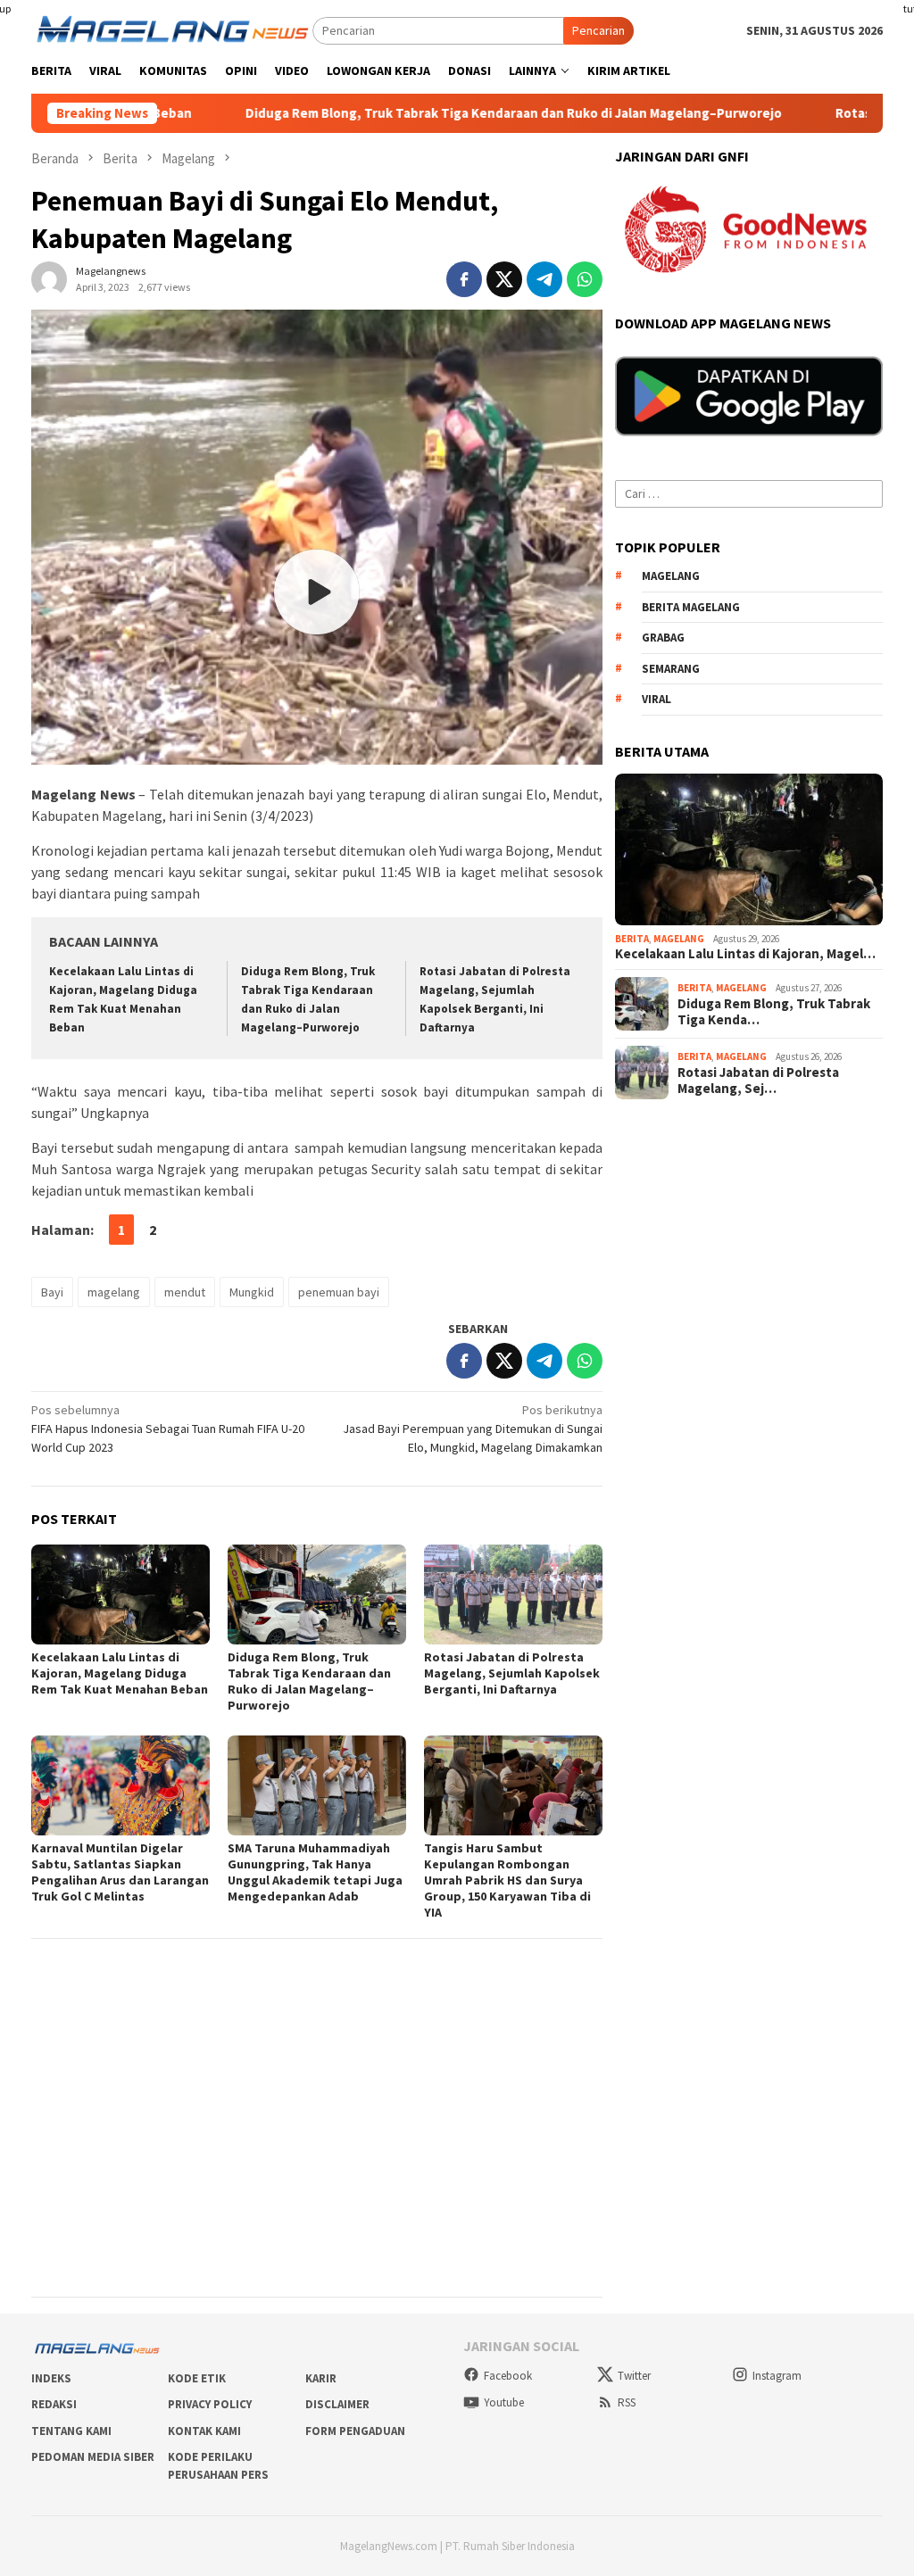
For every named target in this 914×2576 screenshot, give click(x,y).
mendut (185, 1292)
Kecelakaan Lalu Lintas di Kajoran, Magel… (745, 954)
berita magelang (691, 607)
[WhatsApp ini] (585, 279)
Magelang (679, 939)
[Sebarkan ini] (464, 279)
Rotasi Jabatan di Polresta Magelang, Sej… (758, 1081)
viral (656, 699)
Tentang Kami (71, 2431)
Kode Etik (197, 2378)
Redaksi (54, 2404)
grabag (663, 638)
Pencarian (598, 30)
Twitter (634, 2376)
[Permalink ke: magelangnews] (49, 278)
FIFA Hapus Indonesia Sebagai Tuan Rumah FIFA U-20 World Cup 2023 (168, 1429)
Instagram (777, 2376)
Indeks (51, 2378)
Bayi (52, 1292)
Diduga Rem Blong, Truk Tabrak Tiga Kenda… (774, 1012)
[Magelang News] (172, 29)
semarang (671, 669)
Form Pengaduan (355, 2431)
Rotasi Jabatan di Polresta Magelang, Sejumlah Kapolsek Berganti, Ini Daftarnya (512, 1673)
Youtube (504, 2402)
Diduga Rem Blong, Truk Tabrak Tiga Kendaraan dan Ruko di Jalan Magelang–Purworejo (420, 113)
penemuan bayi (339, 1292)
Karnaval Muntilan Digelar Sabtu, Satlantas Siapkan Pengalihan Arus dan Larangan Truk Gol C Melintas (120, 1872)
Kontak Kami (204, 2431)
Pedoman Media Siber (93, 2457)
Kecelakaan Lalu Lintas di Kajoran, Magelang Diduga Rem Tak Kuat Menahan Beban (120, 1673)
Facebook (508, 2376)
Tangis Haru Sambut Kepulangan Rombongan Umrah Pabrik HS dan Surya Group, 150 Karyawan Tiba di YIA (507, 1880)
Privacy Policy (210, 2404)
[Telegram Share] (544, 279)
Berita (632, 939)
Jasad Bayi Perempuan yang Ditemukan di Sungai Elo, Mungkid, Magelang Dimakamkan (473, 1429)
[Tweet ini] (504, 279)
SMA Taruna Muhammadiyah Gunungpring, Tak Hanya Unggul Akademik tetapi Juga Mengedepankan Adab (315, 1872)
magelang (114, 1292)
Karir (321, 2378)
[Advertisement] (317, 2076)
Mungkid (252, 1292)
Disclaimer (337, 2404)
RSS (627, 2402)
